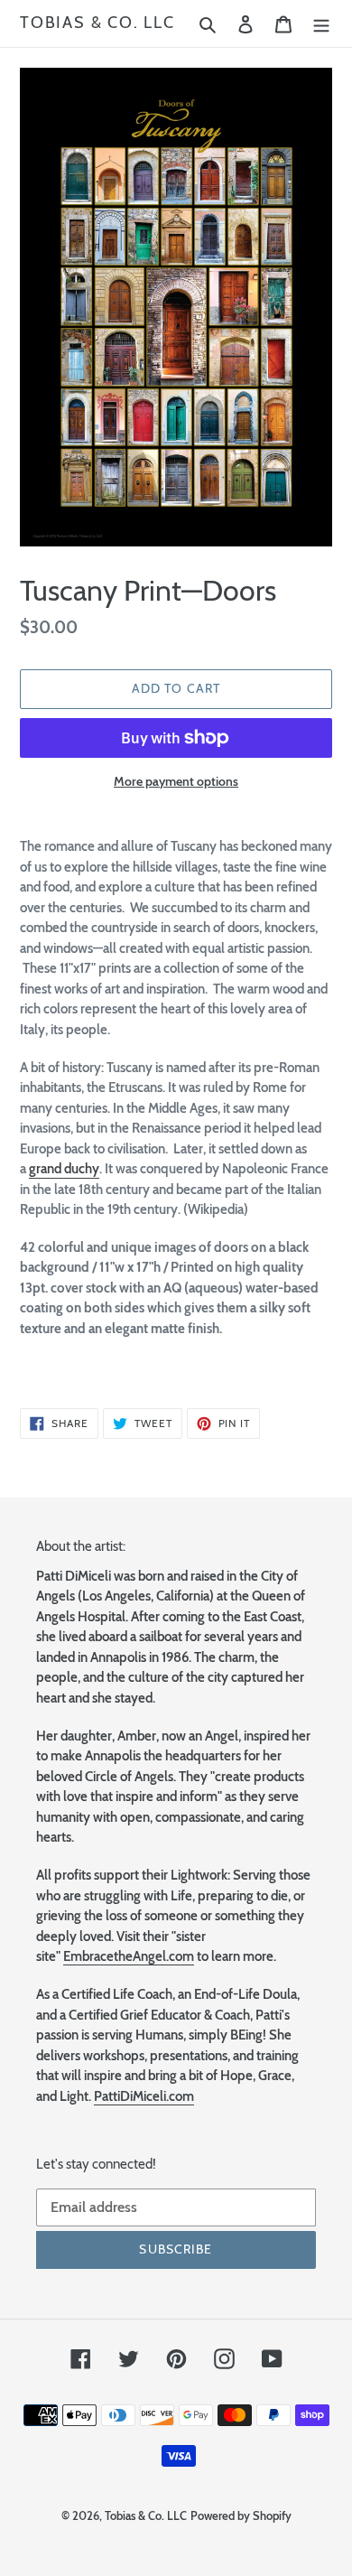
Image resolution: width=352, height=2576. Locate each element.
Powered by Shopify (241, 2515)
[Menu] (321, 23)
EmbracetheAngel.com (129, 1956)
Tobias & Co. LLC (97, 23)
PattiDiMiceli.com (144, 2096)
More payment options (176, 781)
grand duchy (64, 1169)
